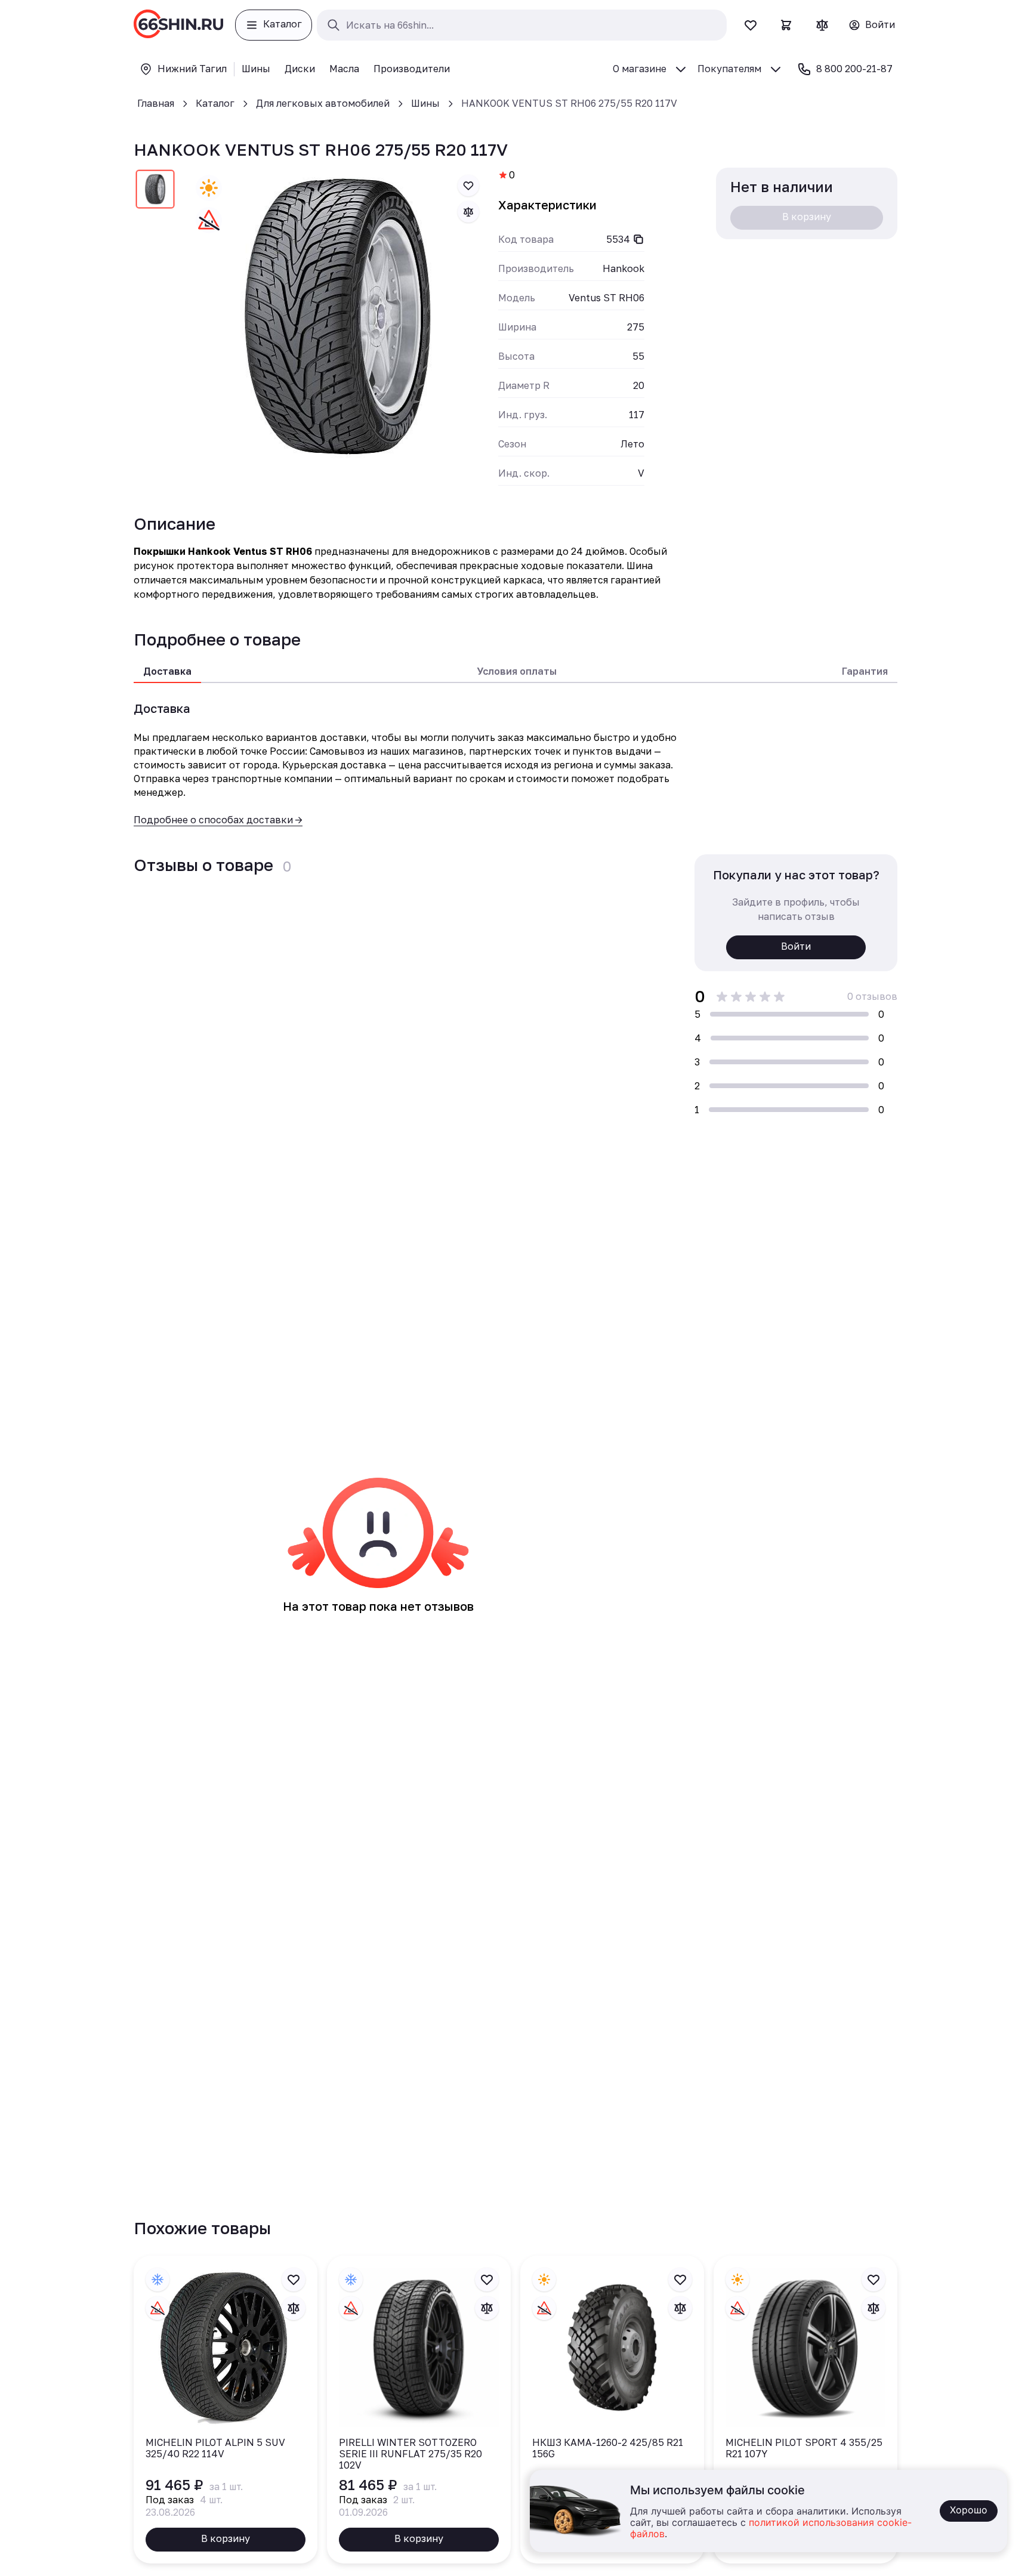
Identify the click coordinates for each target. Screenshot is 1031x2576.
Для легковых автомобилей (323, 103)
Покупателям (729, 69)
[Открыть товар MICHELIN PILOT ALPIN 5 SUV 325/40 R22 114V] (226, 2410)
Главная (156, 103)
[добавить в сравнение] (468, 212)
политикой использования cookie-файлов (771, 2529)
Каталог (215, 103)
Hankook (623, 268)
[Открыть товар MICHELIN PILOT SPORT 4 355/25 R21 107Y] (805, 2410)
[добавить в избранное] (468, 186)
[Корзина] (786, 25)
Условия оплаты (517, 671)
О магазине (640, 69)
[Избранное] (751, 25)
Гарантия (865, 671)
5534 (618, 239)
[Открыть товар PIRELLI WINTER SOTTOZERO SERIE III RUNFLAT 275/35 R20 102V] (419, 2410)
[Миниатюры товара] (155, 191)
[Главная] (178, 25)
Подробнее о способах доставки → (218, 820)
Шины (425, 103)
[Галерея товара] (337, 316)
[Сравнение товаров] (822, 25)
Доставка (167, 671)
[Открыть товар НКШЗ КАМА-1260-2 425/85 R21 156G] (612, 2410)
